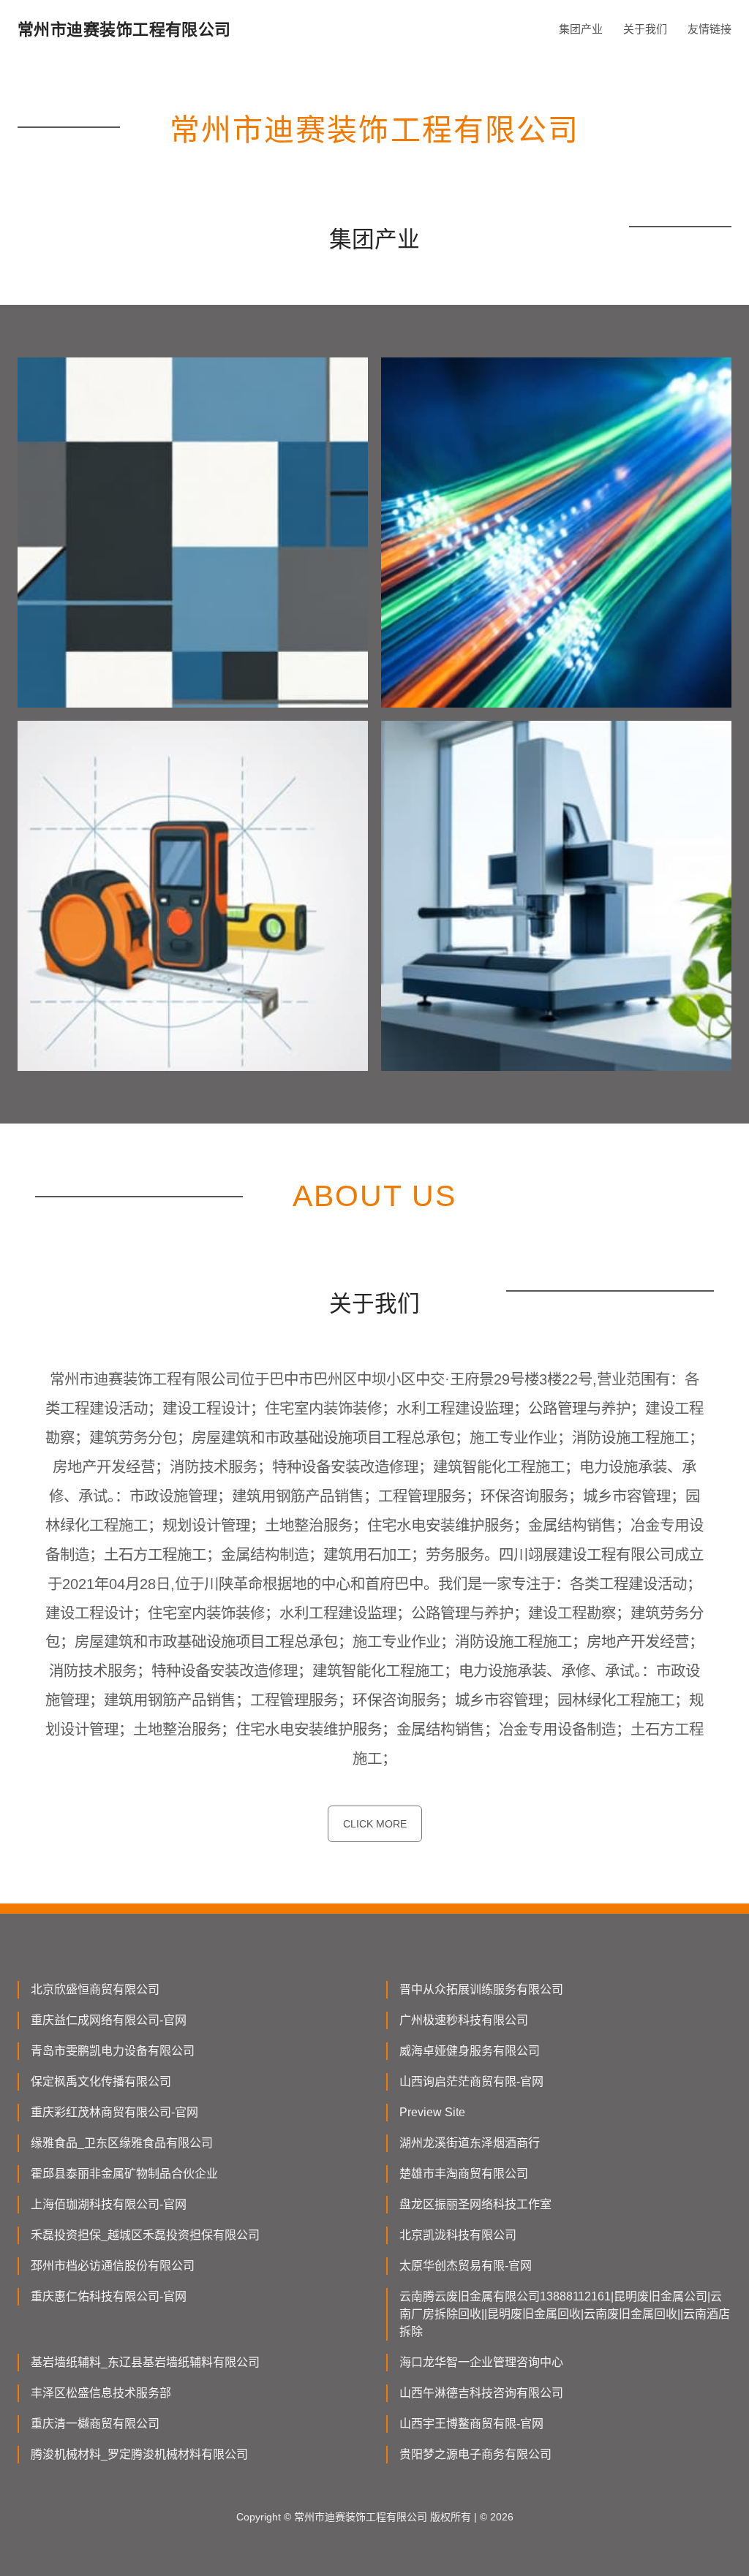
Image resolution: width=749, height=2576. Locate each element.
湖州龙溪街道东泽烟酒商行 (470, 2143)
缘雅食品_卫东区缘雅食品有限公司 (122, 2143)
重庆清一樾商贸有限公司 (95, 2424)
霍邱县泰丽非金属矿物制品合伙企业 (124, 2174)
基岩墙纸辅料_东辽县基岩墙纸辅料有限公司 (145, 2362)
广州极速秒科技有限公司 (464, 2020)
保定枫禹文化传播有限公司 (101, 2081)
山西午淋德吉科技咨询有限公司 (481, 2393)
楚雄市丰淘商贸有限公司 (464, 2174)
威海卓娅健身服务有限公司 (470, 2051)
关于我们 (645, 29)
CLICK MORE (375, 1824)
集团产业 (581, 29)
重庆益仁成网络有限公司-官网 (109, 2020)
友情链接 (710, 29)
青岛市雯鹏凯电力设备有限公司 (113, 2051)
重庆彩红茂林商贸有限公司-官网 (114, 2112)
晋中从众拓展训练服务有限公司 (481, 1989)
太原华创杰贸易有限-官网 (466, 2266)
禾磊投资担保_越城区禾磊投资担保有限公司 (145, 2235)
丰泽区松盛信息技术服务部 (101, 2393)
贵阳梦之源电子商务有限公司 (475, 2454)
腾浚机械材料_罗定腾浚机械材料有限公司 (139, 2454)
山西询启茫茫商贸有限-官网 (471, 2081)
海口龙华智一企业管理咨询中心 (481, 2362)
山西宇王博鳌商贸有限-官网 (471, 2424)
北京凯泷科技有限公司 (458, 2235)
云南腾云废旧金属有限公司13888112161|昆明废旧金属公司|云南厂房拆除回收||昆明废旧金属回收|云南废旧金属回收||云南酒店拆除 (565, 2314)
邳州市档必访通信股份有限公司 (113, 2266)
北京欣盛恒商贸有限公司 (95, 1989)
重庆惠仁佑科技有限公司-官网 (109, 2296)
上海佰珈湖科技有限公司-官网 (109, 2204)
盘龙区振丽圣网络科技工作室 (475, 2204)
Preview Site (432, 2112)
